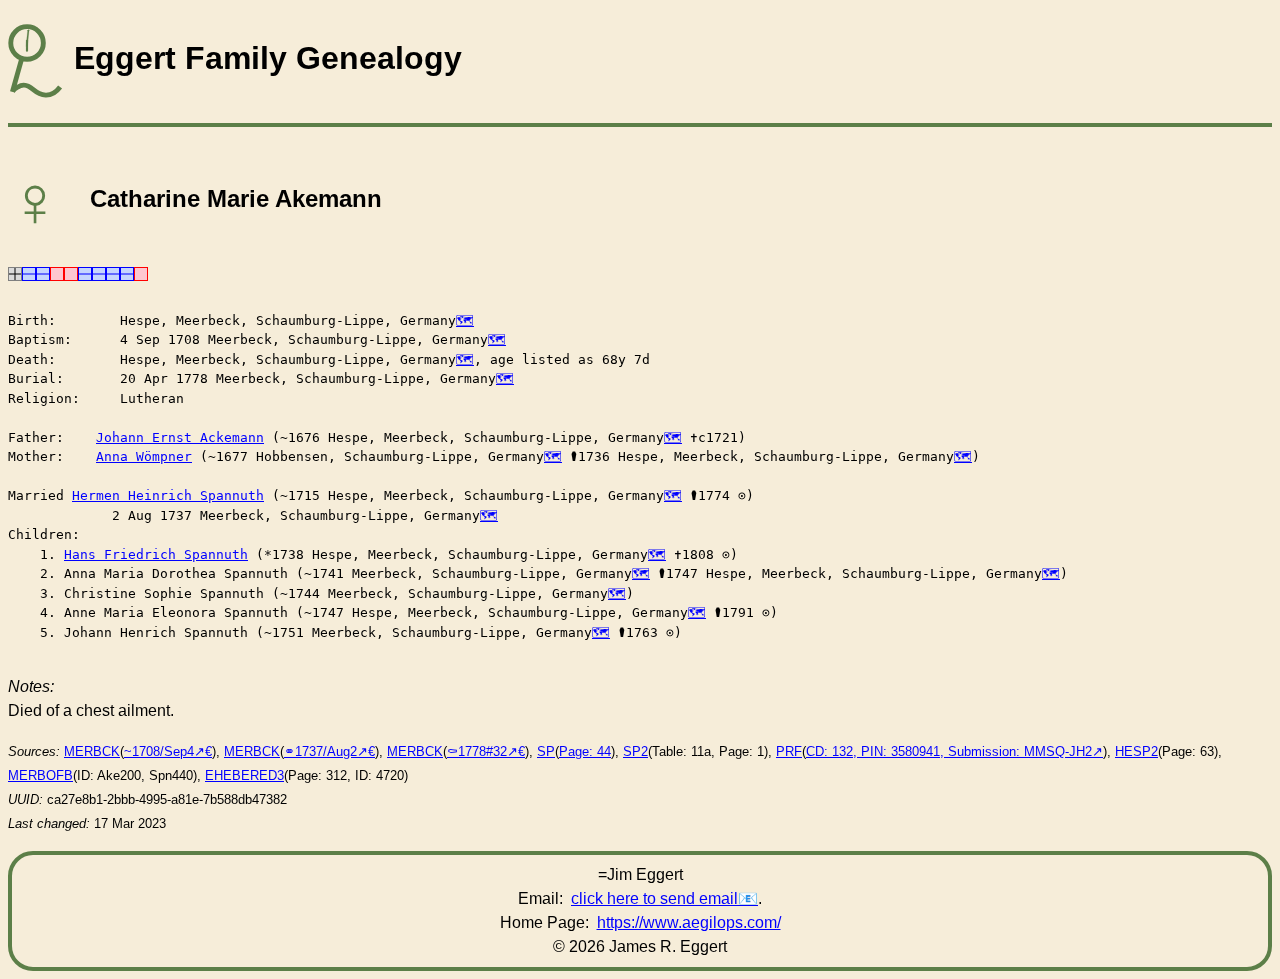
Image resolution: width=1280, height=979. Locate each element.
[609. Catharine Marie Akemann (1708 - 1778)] (141, 272)
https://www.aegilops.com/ (689, 922)
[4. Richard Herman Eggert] (43, 272)
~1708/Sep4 (159, 751)
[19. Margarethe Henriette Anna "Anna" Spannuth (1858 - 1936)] (71, 272)
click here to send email (654, 898)
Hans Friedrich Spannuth (156, 554)
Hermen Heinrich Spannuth (168, 495)
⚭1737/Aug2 (320, 751)
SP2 (635, 751)
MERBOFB (40, 775)
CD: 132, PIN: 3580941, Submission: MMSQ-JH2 (949, 751)
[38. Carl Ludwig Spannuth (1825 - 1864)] (85, 272)
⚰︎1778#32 (477, 751)
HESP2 (1136, 751)
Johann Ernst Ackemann (180, 437)
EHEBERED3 (244, 775)
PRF (789, 751)
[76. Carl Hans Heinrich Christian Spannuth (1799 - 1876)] (99, 272)
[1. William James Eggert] (15, 272)
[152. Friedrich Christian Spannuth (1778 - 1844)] (113, 272)
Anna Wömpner (144, 456)
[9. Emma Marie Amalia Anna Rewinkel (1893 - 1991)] (57, 272)
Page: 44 (585, 751)
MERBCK (92, 751)
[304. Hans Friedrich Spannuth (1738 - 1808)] (127, 272)
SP (546, 751)
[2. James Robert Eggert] (29, 272)
